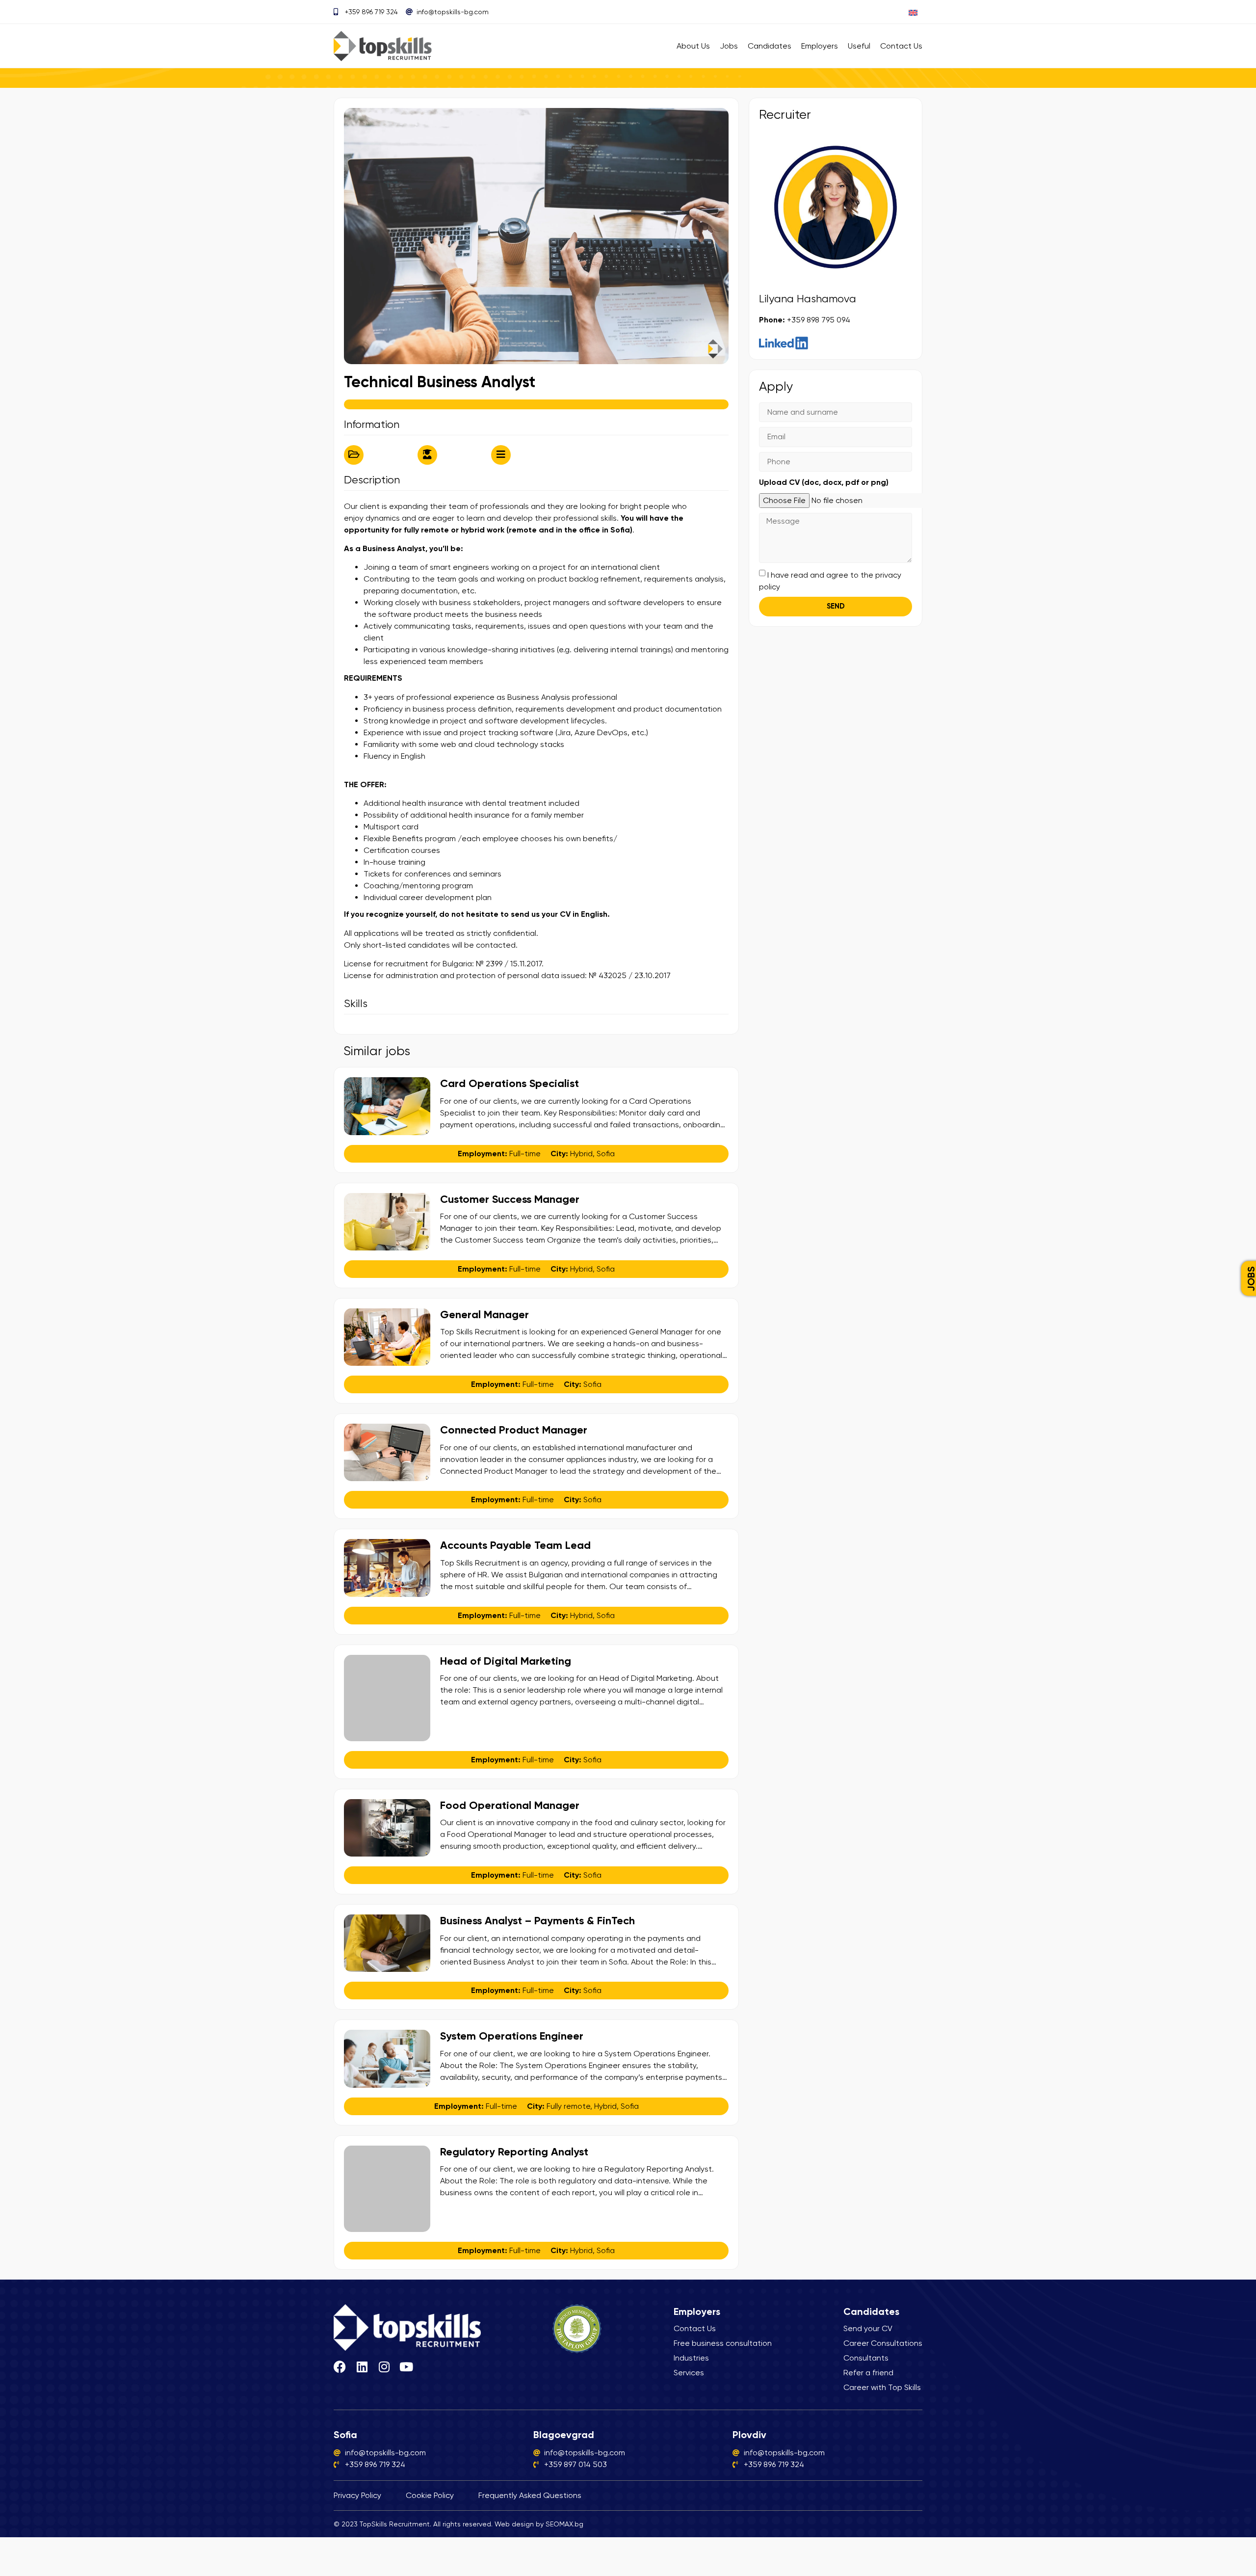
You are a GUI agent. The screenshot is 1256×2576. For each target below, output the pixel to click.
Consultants (866, 2358)
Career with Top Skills (882, 2387)
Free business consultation (723, 2343)
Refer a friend (868, 2373)
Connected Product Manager (514, 1430)
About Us (693, 46)
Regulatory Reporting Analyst (514, 2152)
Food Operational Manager (510, 1805)
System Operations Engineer (512, 2036)
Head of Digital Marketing (506, 1661)
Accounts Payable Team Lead (515, 1545)
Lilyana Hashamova (808, 299)
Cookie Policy (430, 2495)
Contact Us (901, 46)
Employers (820, 46)
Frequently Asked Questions (530, 2495)
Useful (859, 46)
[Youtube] (406, 2367)
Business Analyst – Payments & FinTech (537, 1921)
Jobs (729, 46)
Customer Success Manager (510, 1199)
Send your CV (868, 2328)
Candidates (770, 46)
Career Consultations (883, 2343)
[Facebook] (340, 2367)
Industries (691, 2358)
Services (689, 2373)
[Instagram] (384, 2367)
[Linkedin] (362, 2367)
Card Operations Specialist (510, 1083)
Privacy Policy (357, 2495)
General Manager (484, 1315)
